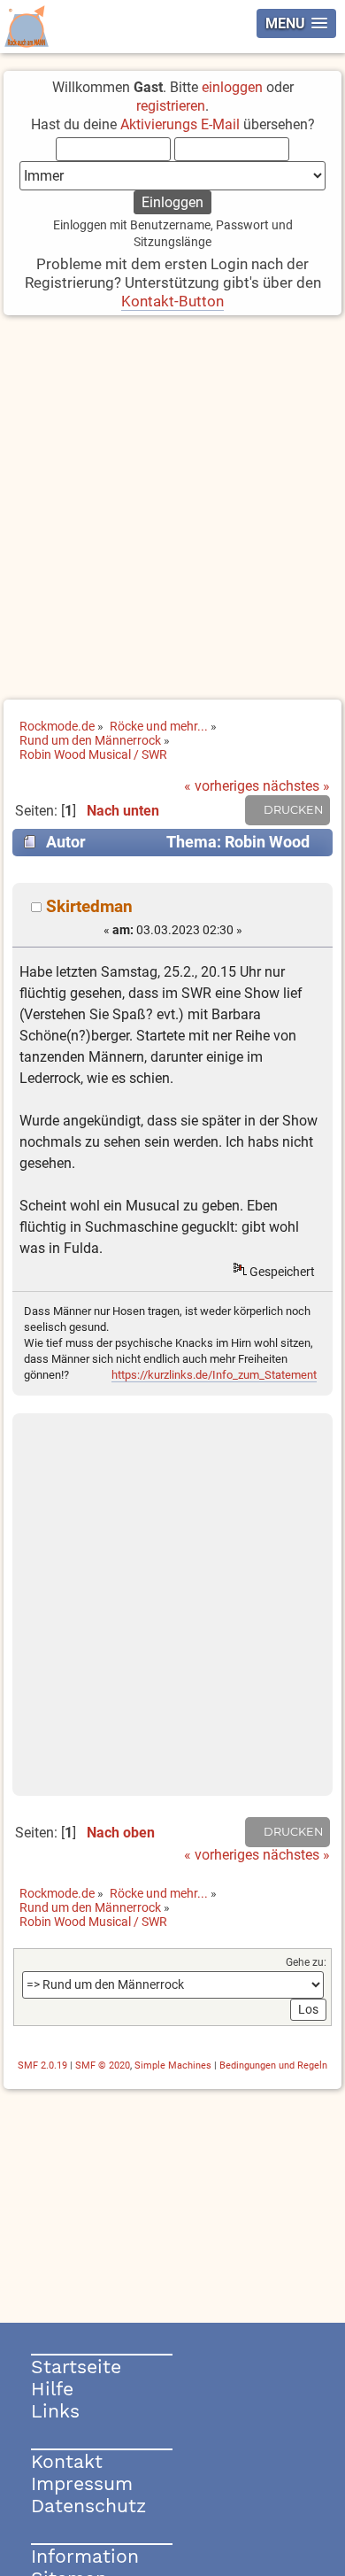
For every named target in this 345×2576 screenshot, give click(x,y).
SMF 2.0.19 (42, 2065)
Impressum (82, 2483)
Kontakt (67, 2461)
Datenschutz (88, 2506)
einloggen (232, 87)
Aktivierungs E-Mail (180, 124)
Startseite (76, 2367)
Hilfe (52, 2389)
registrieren (171, 106)
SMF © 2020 (103, 2065)
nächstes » (296, 786)
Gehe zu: (306, 1962)
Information (85, 2556)
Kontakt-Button (172, 301)
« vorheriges (222, 786)
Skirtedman (89, 906)
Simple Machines (173, 2065)
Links (55, 2411)
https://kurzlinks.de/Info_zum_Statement (214, 1375)
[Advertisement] (172, 509)
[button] (296, 23)
